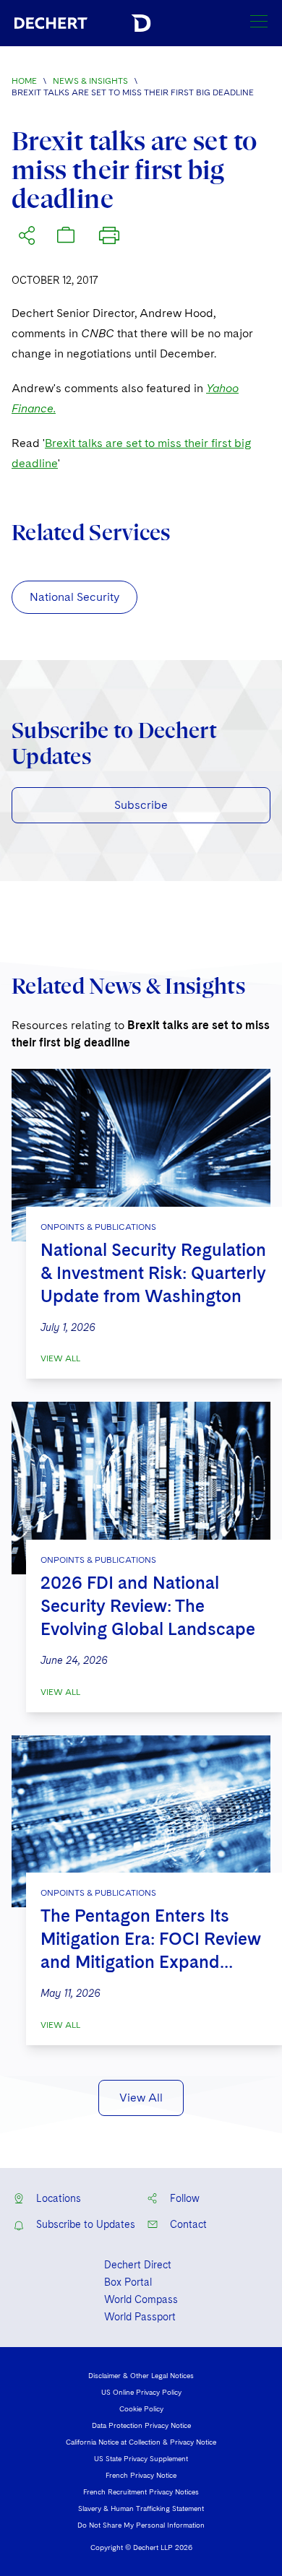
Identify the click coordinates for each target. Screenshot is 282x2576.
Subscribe (141, 805)
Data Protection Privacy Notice (141, 2425)
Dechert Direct (138, 2265)
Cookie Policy (141, 2408)
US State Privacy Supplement (141, 2458)
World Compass (141, 2299)
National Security (74, 597)
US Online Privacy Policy (141, 2392)
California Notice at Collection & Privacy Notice (141, 2442)
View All (60, 1358)
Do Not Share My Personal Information (141, 2525)
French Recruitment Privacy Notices (141, 2492)
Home (24, 81)
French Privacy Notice (141, 2475)
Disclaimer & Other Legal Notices (141, 2375)
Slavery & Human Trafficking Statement (141, 2508)
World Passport (140, 2317)
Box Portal (128, 2282)
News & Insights (90, 81)
